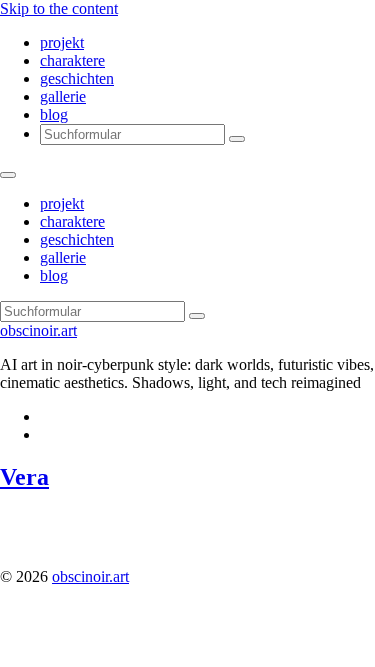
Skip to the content (59, 8)
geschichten (77, 78)
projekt (62, 42)
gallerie (63, 96)
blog (54, 114)
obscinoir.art (38, 330)
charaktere (72, 60)
